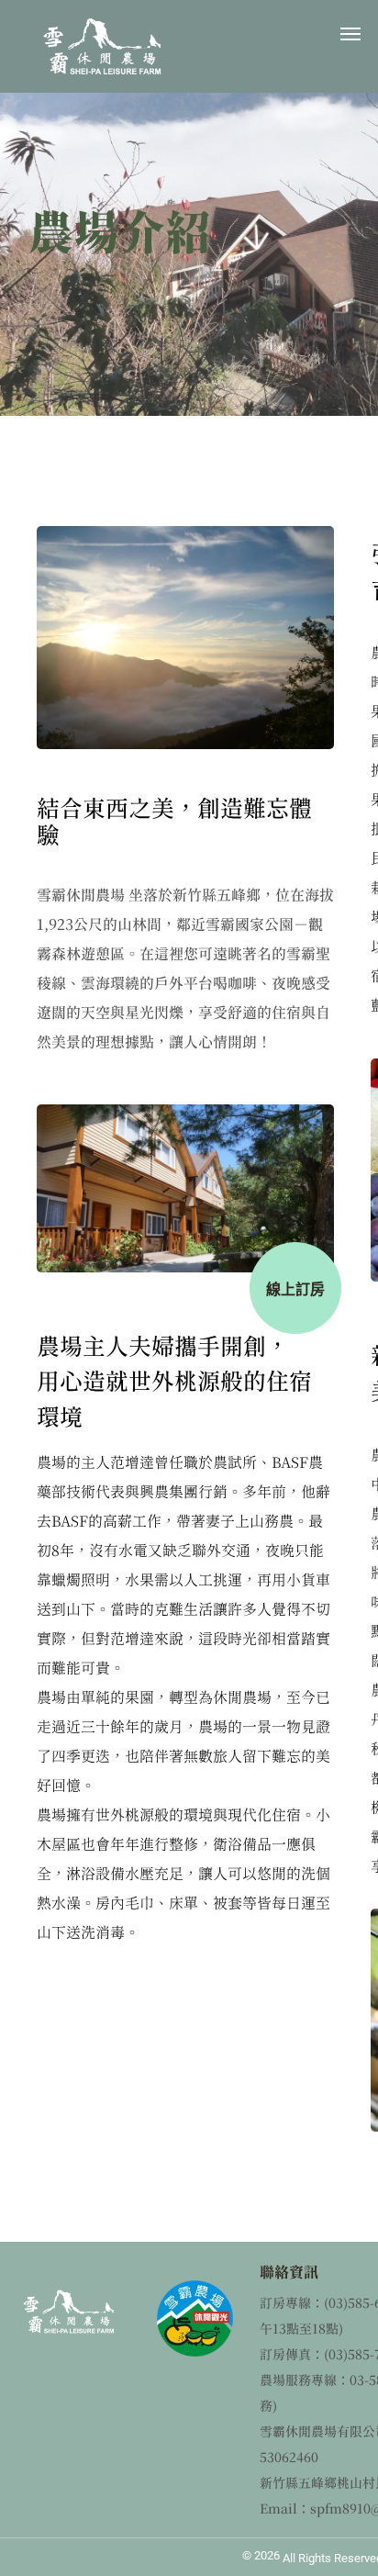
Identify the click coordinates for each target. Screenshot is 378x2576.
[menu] (350, 34)
